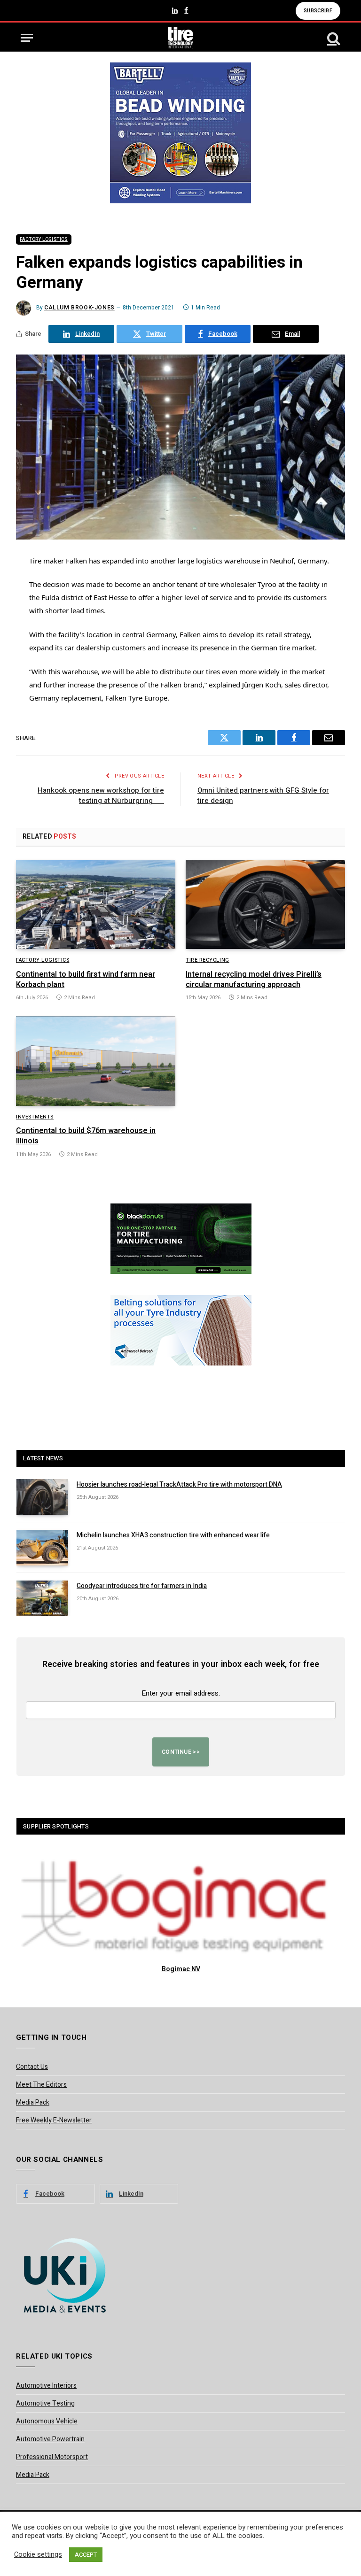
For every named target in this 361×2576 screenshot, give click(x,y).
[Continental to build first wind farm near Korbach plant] (96, 905)
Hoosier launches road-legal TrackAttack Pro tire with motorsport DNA (179, 1485)
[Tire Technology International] (181, 38)
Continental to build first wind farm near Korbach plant (86, 980)
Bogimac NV (181, 1969)
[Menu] (27, 38)
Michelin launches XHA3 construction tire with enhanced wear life (173, 1535)
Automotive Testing (45, 2403)
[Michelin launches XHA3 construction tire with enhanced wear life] (42, 1548)
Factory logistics (44, 239)
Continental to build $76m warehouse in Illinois (86, 1136)
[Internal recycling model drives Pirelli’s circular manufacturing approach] (265, 905)
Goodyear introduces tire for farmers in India (142, 1586)
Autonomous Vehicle (47, 2421)
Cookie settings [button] (38, 2555)
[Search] (333, 38)
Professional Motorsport (52, 2457)
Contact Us (32, 2067)
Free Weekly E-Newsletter (54, 2120)
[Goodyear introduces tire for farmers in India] (42, 1598)
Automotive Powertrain (50, 2439)
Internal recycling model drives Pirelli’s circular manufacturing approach (254, 980)
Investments (35, 1117)
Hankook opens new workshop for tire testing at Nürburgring (101, 796)
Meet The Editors (41, 2085)
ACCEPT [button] (86, 2555)
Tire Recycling (208, 960)
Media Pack (33, 2102)
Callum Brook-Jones (79, 308)
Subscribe (318, 11)
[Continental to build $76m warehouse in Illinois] (96, 1061)
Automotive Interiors (46, 2386)
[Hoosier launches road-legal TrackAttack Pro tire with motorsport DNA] (42, 1497)
